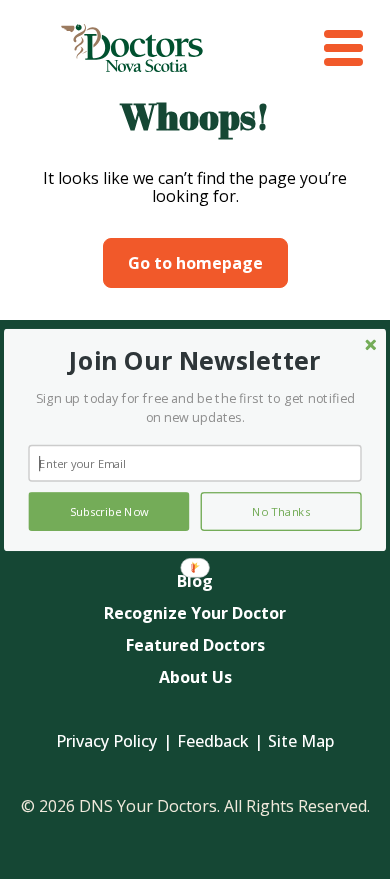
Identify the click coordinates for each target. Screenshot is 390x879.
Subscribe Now (109, 510)
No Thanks (281, 510)
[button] (194, 361)
